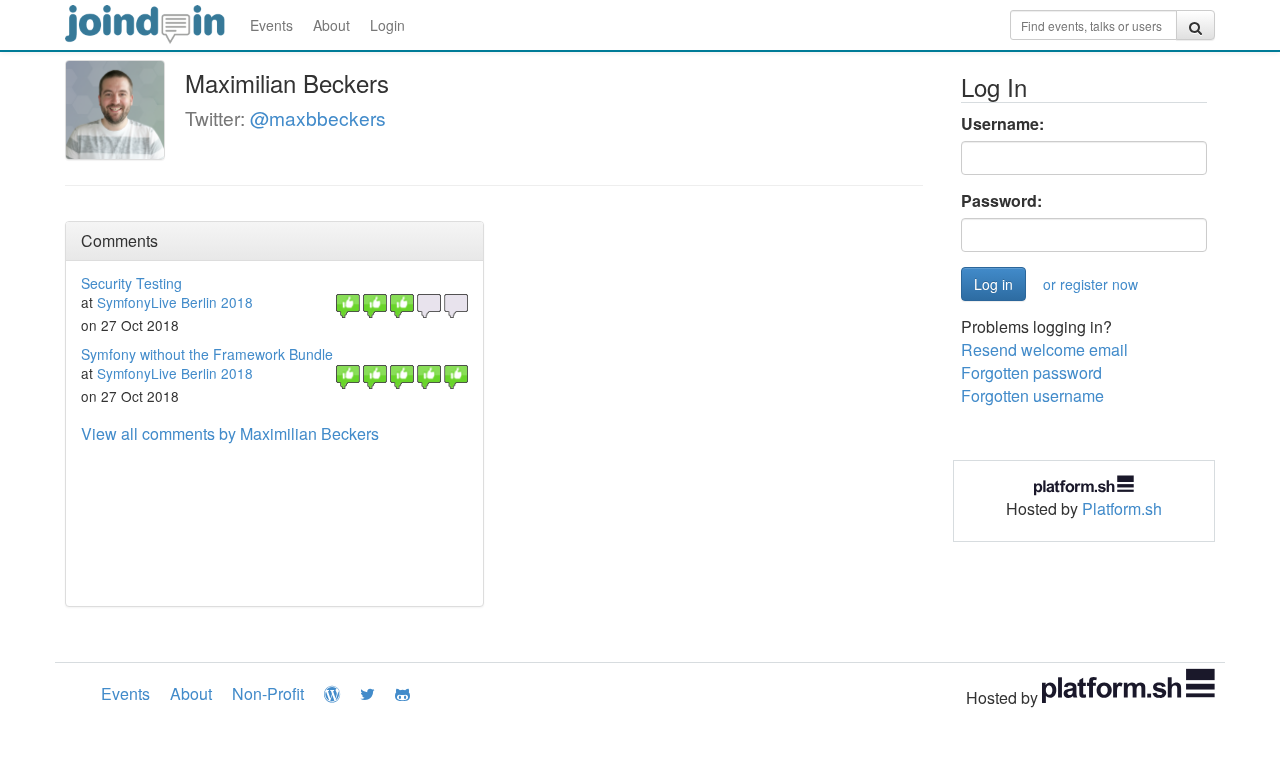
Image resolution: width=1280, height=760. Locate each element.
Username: (1002, 124)
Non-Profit (268, 693)
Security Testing (131, 283)
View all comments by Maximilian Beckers (230, 433)
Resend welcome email (1044, 349)
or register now (1090, 284)
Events (271, 25)
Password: (1001, 201)
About (331, 25)
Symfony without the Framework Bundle (207, 354)
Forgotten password (1031, 372)
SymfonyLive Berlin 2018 (175, 302)
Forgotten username (1032, 395)
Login (387, 25)
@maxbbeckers (318, 117)
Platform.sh (1122, 508)
